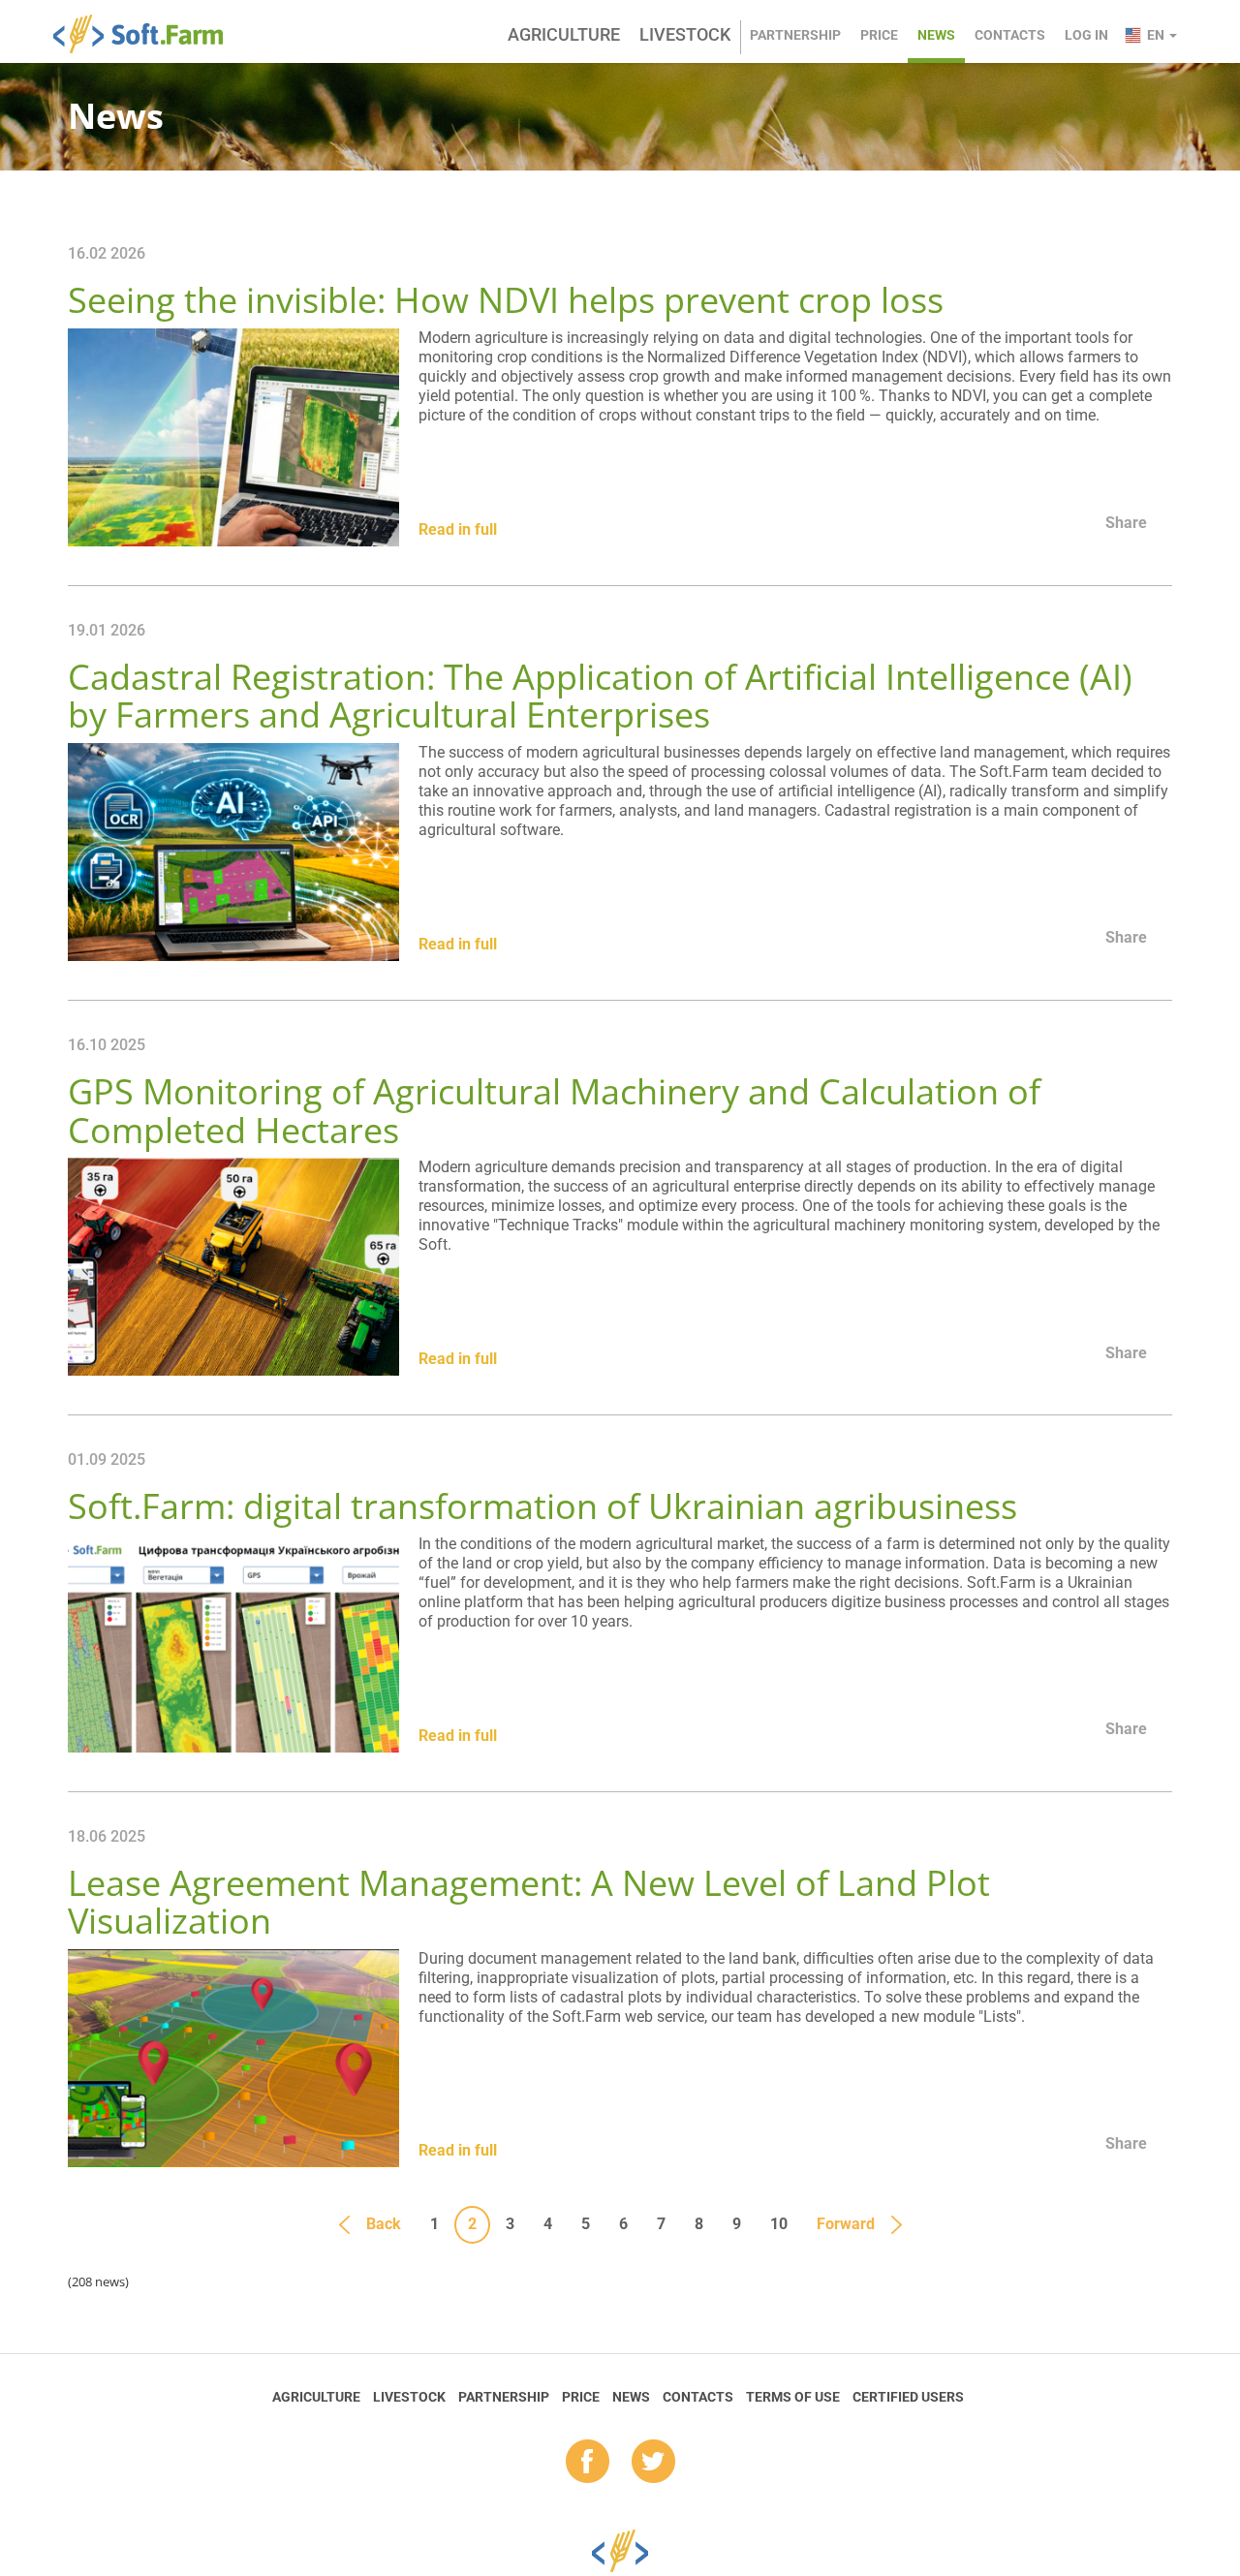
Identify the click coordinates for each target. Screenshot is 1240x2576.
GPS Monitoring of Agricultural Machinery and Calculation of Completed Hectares (554, 1111)
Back (384, 2224)
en (1157, 35)
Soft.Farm (149, 34)
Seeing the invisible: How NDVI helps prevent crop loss (506, 300)
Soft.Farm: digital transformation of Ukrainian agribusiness (542, 1506)
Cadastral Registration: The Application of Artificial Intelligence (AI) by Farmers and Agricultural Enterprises (600, 696)
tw (653, 2463)
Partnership (795, 35)
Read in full (458, 529)
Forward (846, 2224)
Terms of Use (793, 2397)
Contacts (1010, 35)
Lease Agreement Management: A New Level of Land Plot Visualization (529, 1902)
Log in (1086, 35)
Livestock (685, 34)
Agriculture (564, 34)
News (936, 35)
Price (879, 35)
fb (588, 2463)
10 (779, 2224)
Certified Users (908, 2397)
